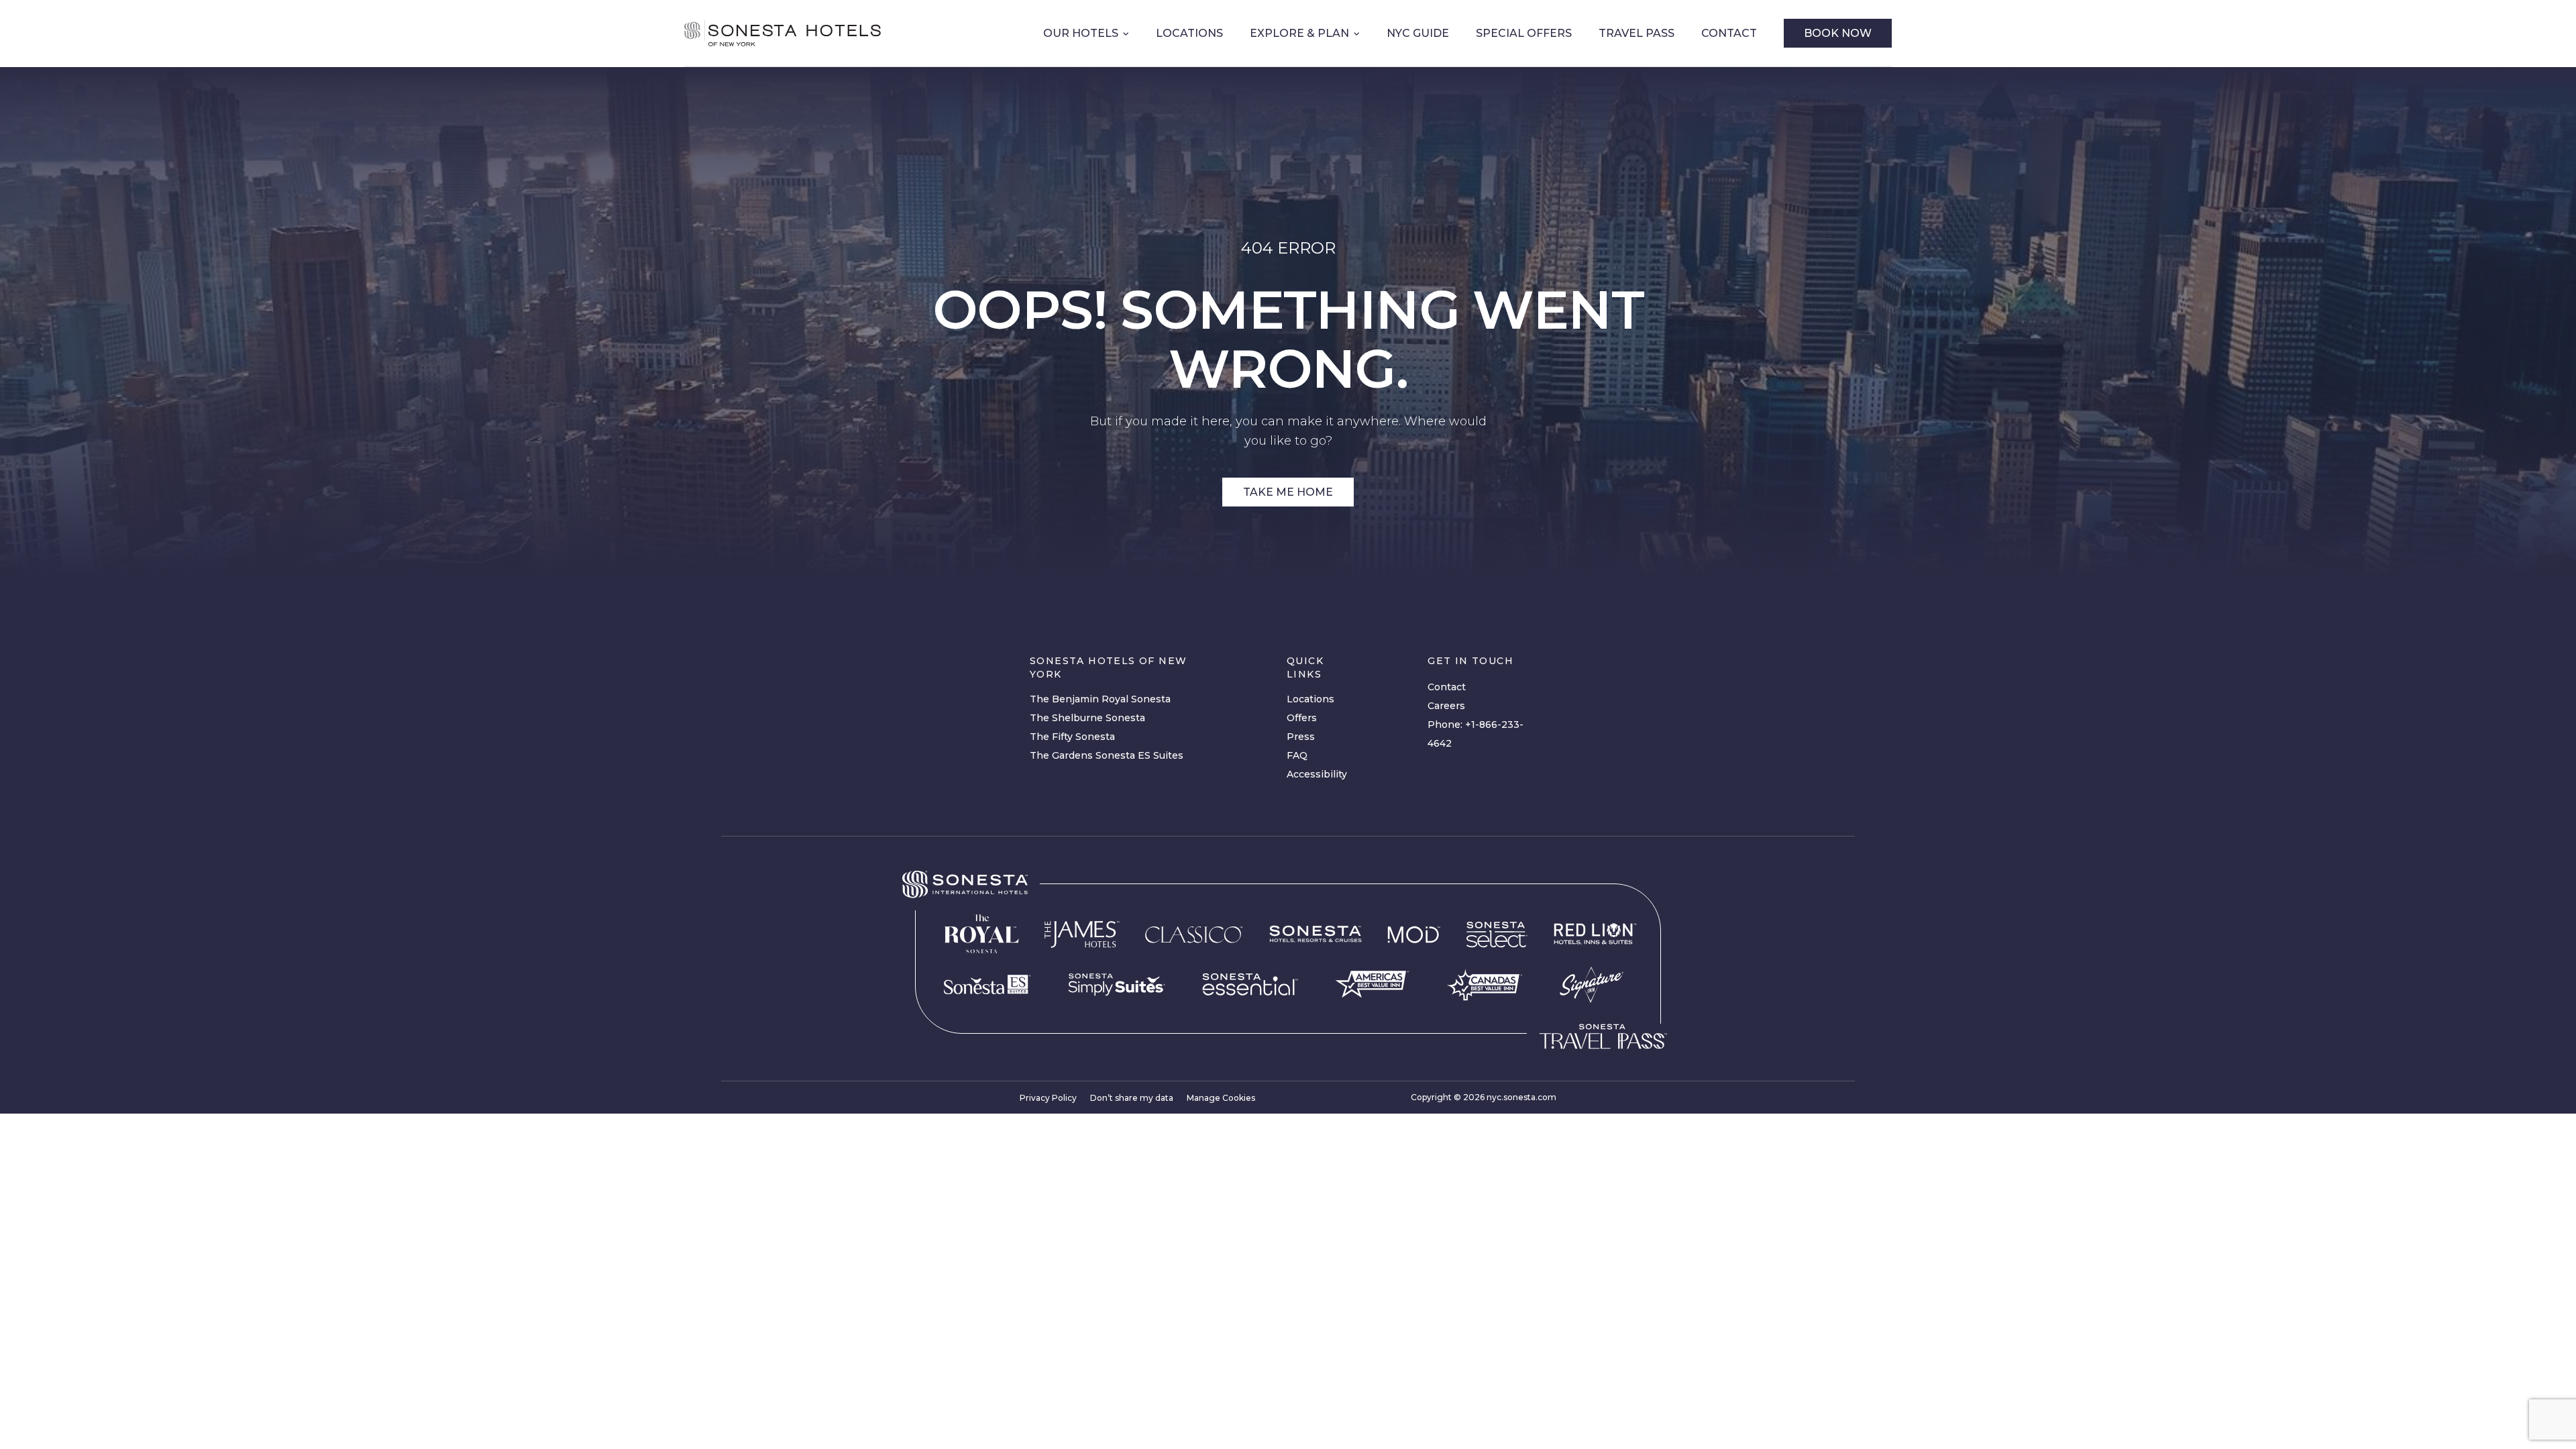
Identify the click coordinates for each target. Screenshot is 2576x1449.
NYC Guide (1418, 33)
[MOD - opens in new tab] (1414, 934)
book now (1838, 33)
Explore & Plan (1299, 33)
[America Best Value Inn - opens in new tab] (1372, 984)
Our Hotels (1081, 33)
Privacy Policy (1048, 1098)
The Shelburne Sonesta (1087, 718)
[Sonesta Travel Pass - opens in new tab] (1603, 1036)
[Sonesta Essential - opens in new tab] (1250, 984)
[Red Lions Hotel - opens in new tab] (1595, 934)
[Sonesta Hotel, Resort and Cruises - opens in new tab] (1316, 934)
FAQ (1297, 755)
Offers (1302, 718)
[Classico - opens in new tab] (1194, 934)
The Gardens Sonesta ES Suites (1107, 755)
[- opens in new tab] (1117, 985)
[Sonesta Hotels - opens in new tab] (965, 884)
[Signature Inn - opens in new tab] (1592, 984)
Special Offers (1524, 33)
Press (1301, 737)
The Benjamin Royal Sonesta (1100, 699)
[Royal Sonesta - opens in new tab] (981, 934)
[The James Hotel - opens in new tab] (1082, 934)
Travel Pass (1636, 33)
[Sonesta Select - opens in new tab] (1497, 934)
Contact (1729, 33)
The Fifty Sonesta (1072, 737)
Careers (1446, 706)
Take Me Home (1288, 492)
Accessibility (1317, 774)
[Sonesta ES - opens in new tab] (987, 985)
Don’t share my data (1132, 1098)
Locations (1189, 33)
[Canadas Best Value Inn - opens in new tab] (1485, 985)
